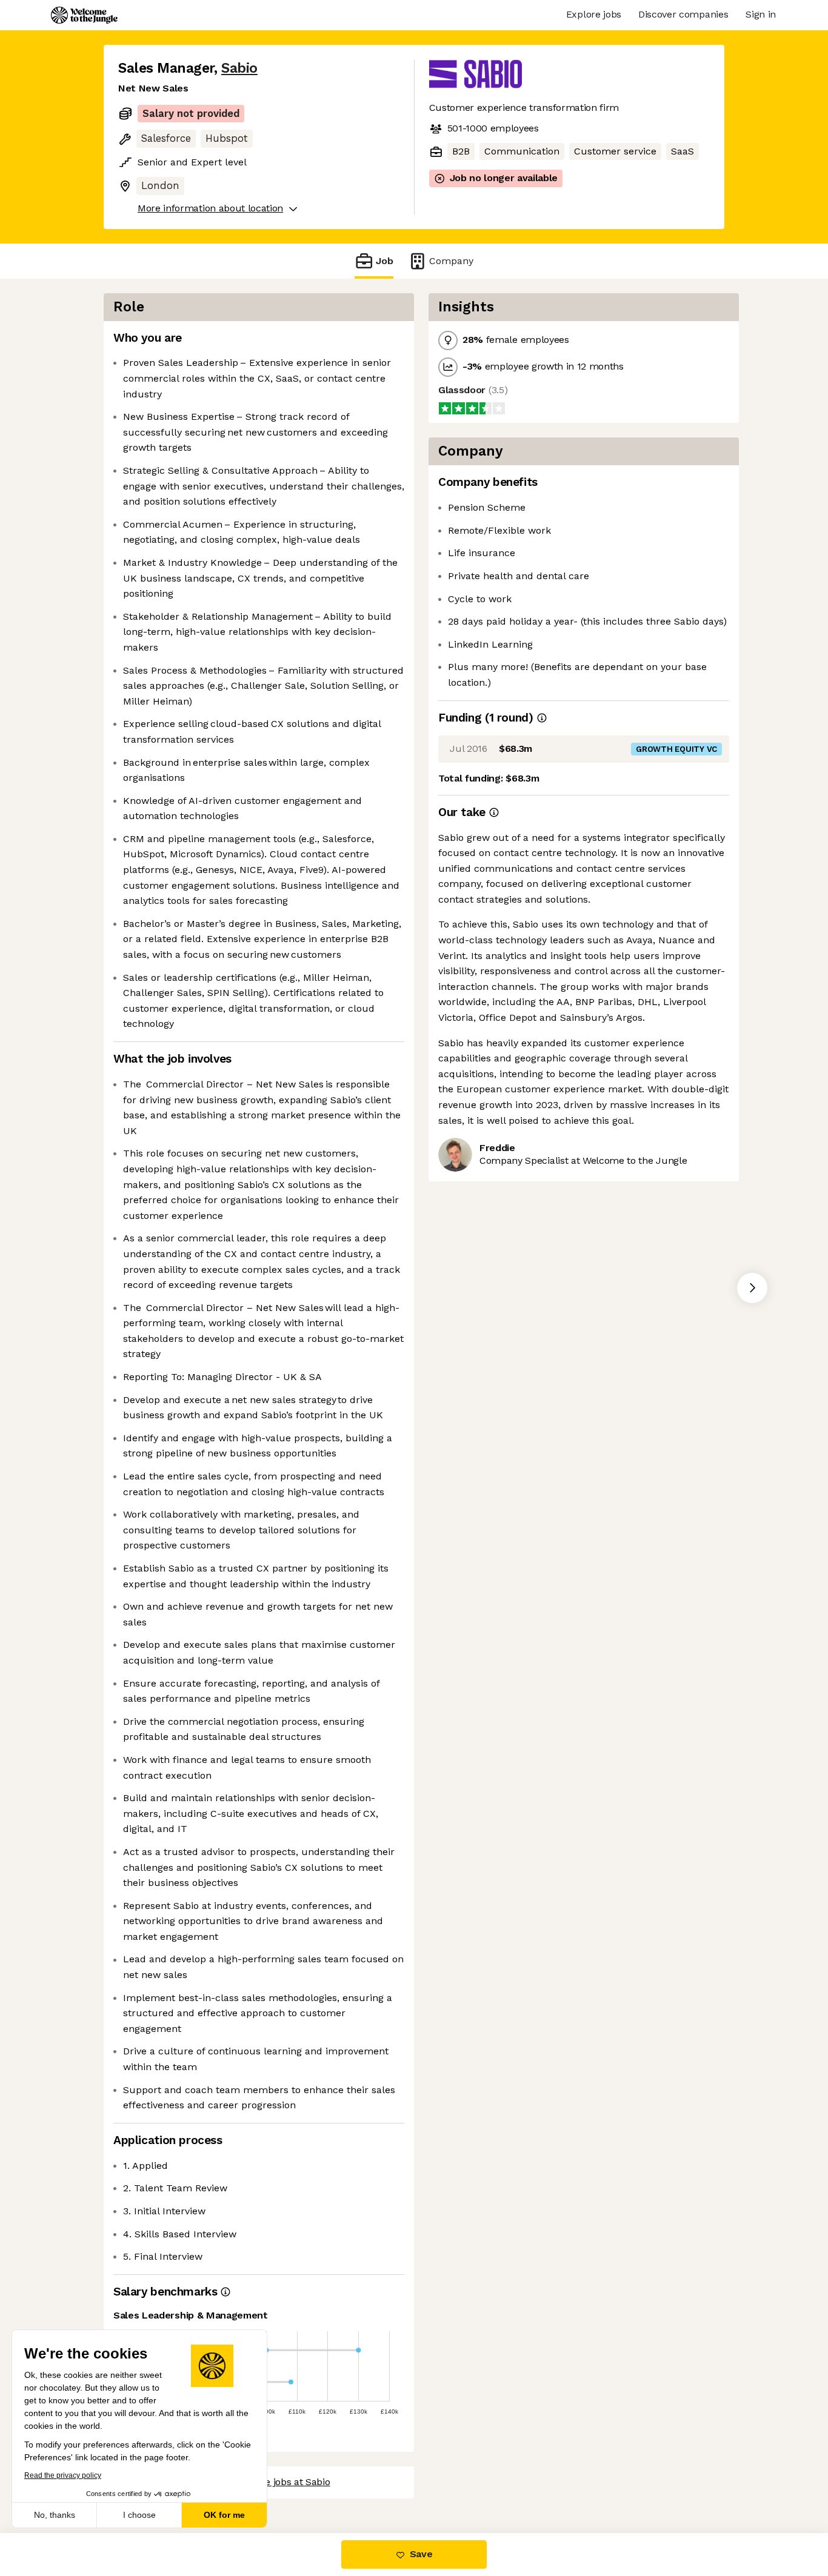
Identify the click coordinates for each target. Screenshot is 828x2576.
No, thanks (55, 2515)
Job (385, 261)
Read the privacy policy (63, 2475)
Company (451, 261)
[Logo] (84, 15)
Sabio (239, 68)
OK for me (224, 2515)
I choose (139, 2515)
